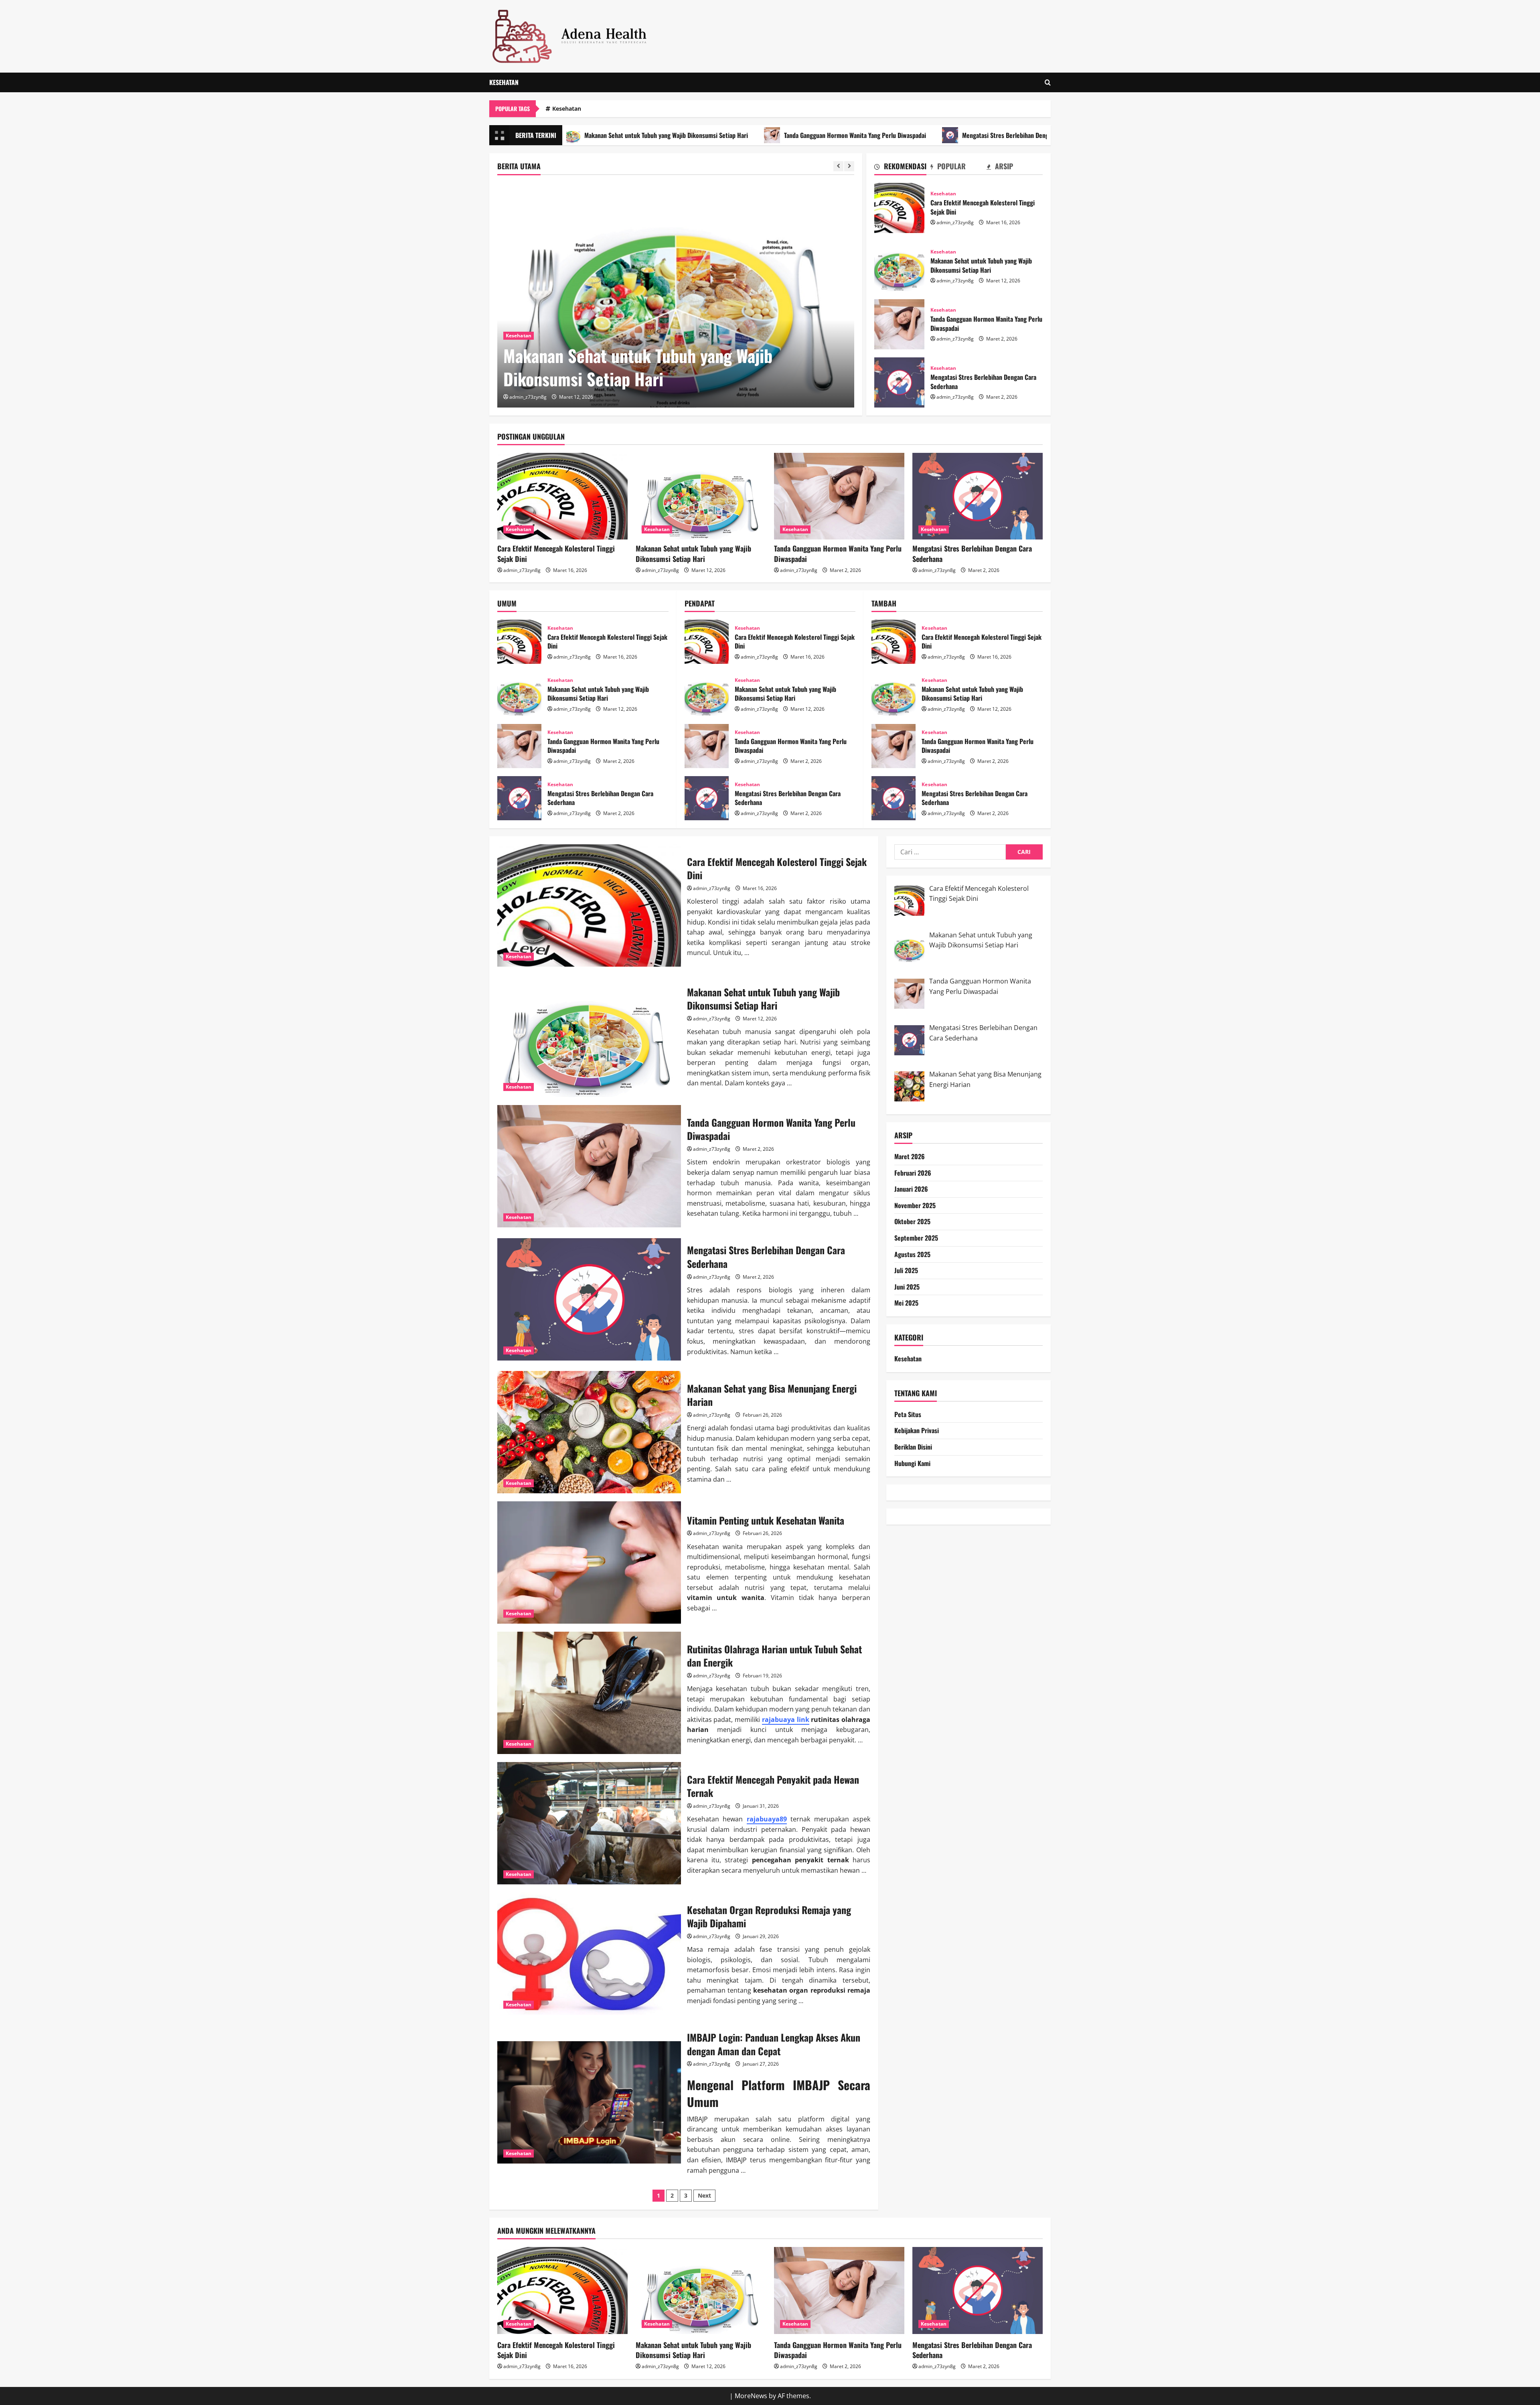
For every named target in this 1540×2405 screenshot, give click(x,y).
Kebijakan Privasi (917, 1431)
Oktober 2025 (912, 1222)
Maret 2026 (910, 1157)
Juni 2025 (907, 1287)
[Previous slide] (838, 166)
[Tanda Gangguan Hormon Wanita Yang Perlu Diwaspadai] (676, 295)
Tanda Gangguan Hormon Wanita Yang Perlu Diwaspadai (700, 135)
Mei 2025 (906, 1303)
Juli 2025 (906, 1271)
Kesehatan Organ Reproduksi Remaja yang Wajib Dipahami (589, 1954)
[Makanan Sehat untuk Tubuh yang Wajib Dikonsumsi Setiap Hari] (701, 496)
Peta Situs (908, 1414)
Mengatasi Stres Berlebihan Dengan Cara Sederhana (875, 135)
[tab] (902, 168)
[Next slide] (849, 166)
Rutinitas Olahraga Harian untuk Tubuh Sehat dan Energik (589, 1693)
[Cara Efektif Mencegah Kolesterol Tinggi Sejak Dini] (562, 496)
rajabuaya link (786, 1720)
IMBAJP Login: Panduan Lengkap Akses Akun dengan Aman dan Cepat (589, 2102)
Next (704, 2195)
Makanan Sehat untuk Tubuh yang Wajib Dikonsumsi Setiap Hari (899, 266)
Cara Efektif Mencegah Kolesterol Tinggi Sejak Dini (899, 208)
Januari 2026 (911, 1189)
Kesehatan (504, 82)
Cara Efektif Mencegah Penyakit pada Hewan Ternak (589, 1823)
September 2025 (916, 1238)
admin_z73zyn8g (528, 397)
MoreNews (751, 2396)
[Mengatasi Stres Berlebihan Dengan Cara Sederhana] (978, 496)
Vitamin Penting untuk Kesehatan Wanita (589, 1562)
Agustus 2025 (912, 1254)
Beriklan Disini (913, 1447)
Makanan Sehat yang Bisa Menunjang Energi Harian (1044, 135)
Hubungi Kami (912, 1463)
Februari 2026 (913, 1173)
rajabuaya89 (767, 1819)
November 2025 (915, 1205)
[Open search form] (1048, 82)
